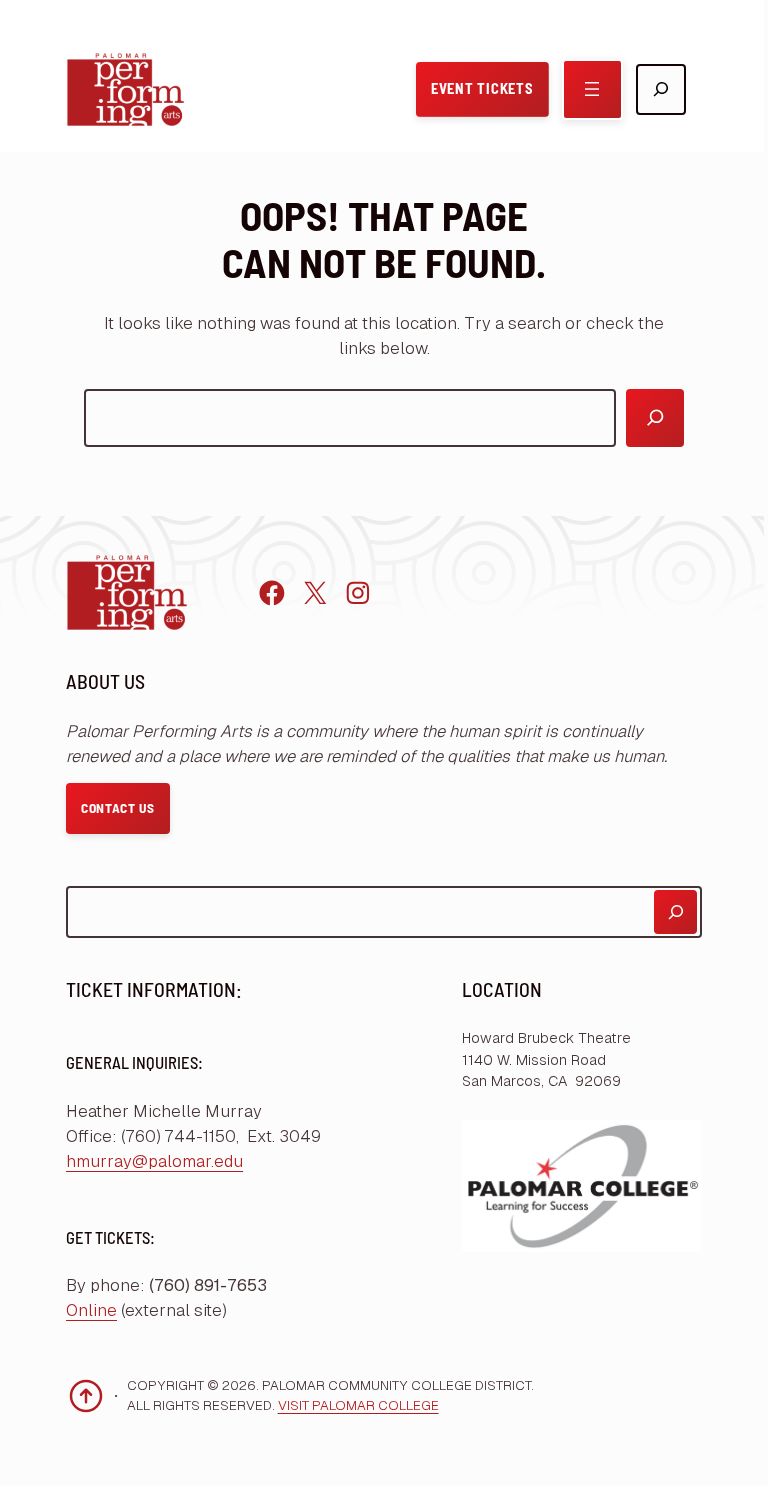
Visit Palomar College (358, 1405)
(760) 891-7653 (208, 1285)
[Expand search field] (661, 89)
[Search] (655, 418)
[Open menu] (592, 89)
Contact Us (118, 808)
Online (91, 1310)
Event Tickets (482, 88)
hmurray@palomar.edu (154, 1161)
